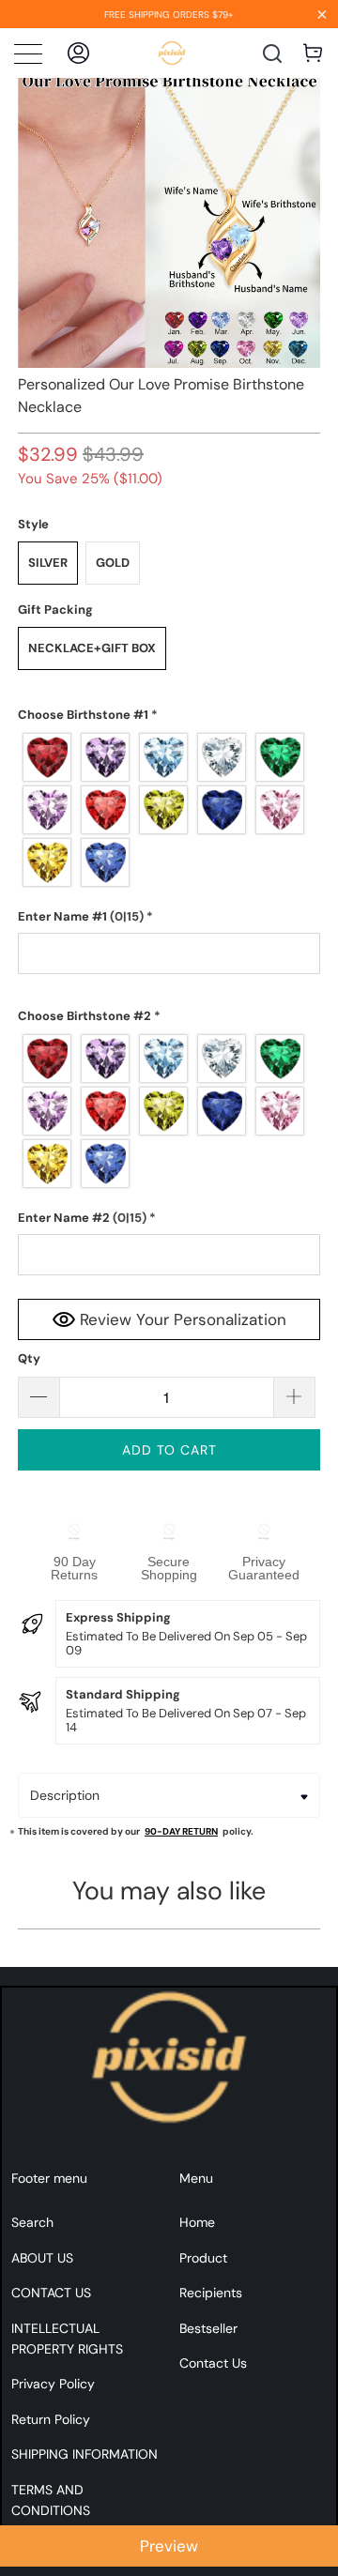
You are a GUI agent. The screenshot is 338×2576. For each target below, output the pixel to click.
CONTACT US (51, 2293)
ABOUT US (42, 2258)
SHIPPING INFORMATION (84, 2454)
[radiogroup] (169, 810)
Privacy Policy (53, 2384)
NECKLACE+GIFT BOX (92, 648)
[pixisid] (172, 53)
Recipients (211, 2293)
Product (203, 2258)
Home (197, 2222)
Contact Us (213, 2363)
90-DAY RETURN (181, 1831)
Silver (48, 563)
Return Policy (51, 2419)
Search (32, 2222)
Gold (113, 563)
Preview (169, 2546)
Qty (29, 1358)
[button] (169, 715)
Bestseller (208, 2328)
